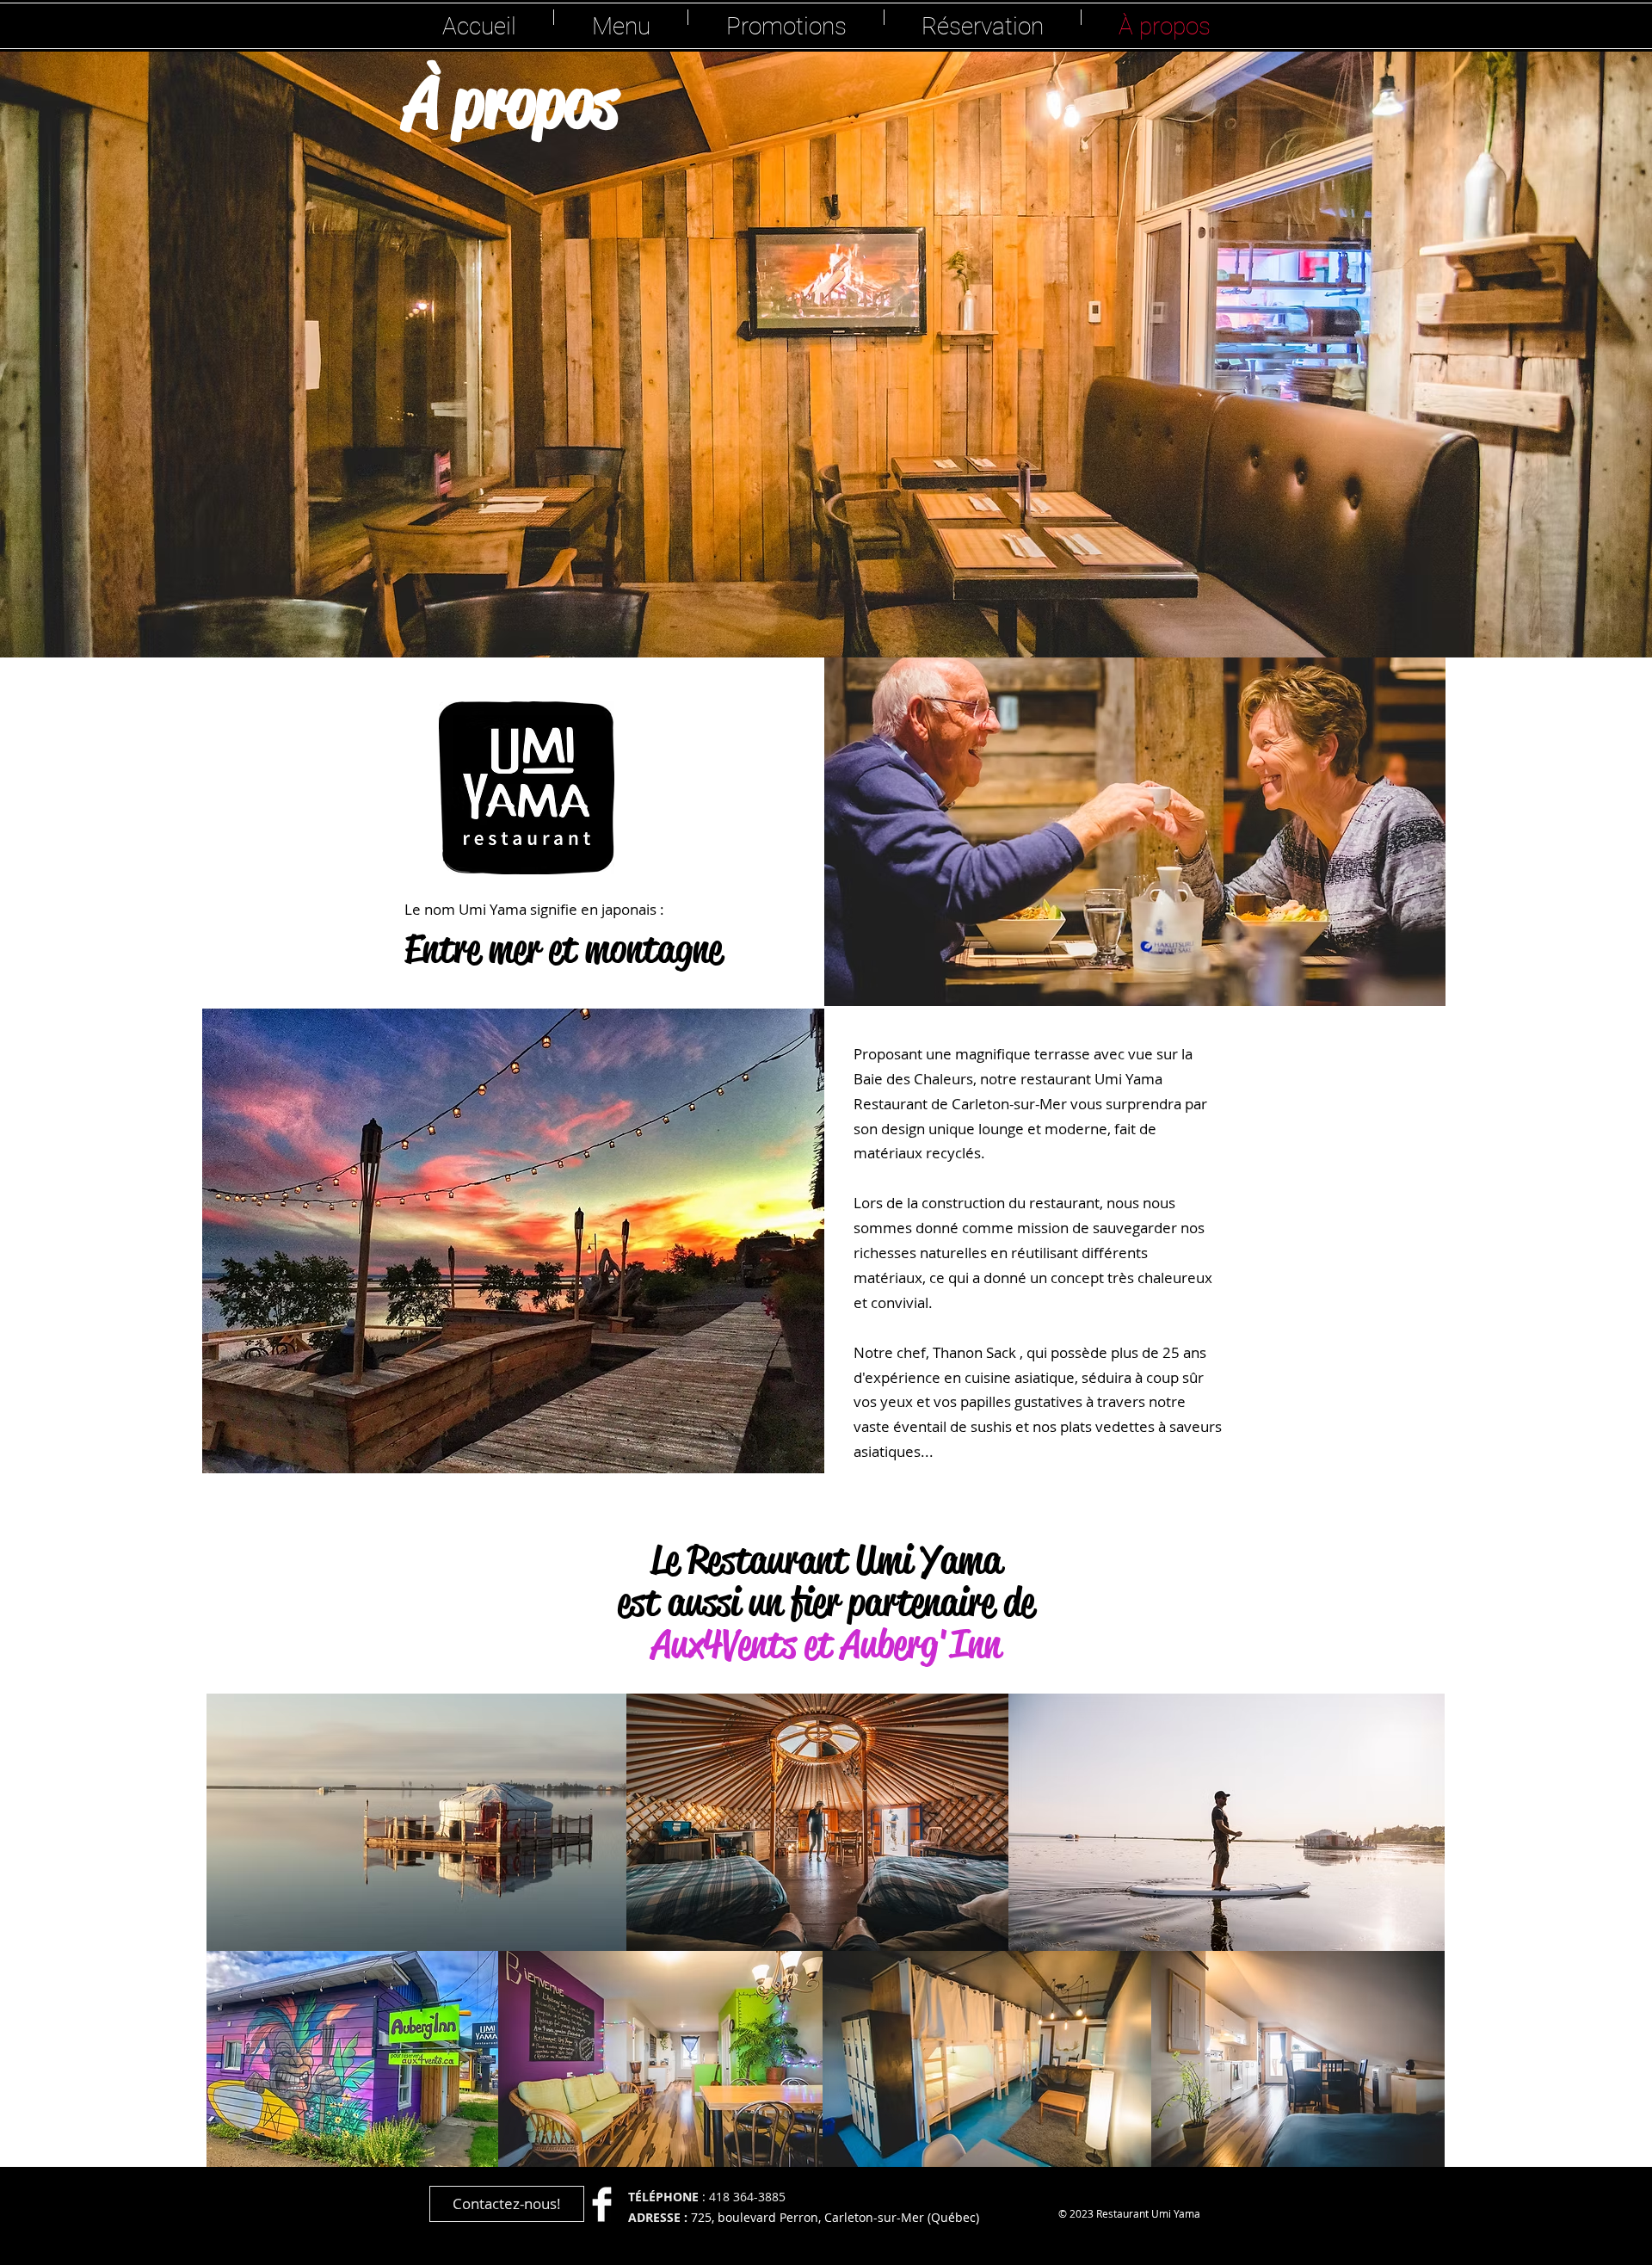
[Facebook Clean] (602, 2204)
